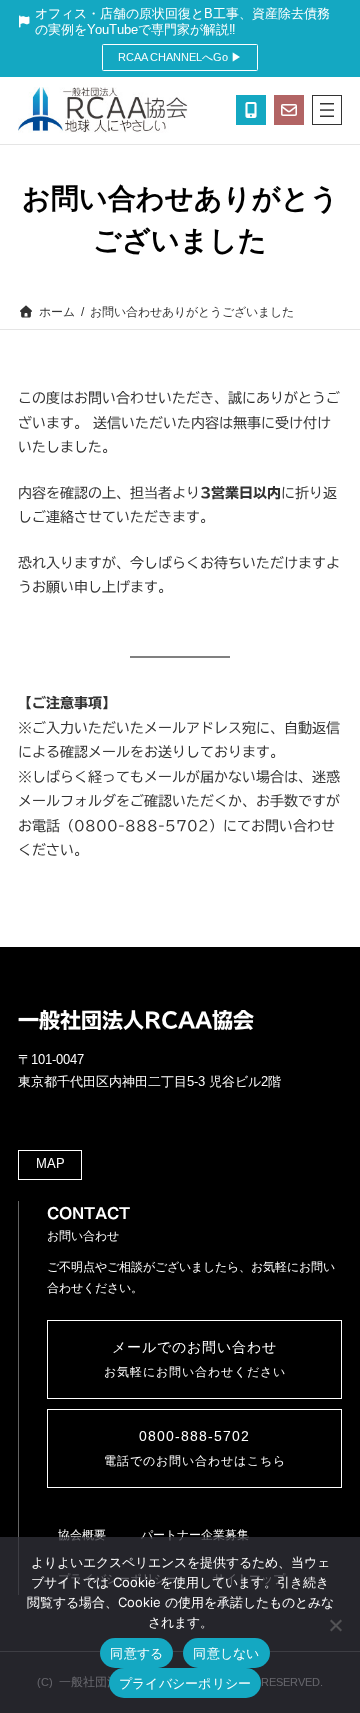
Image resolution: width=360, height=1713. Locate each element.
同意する (136, 1653)
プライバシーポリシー (185, 1683)
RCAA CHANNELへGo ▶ (180, 57)
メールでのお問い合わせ (195, 1359)
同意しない (226, 1653)
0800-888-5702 (195, 1448)
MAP (50, 1164)
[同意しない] (335, 1625)
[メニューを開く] (327, 110)
